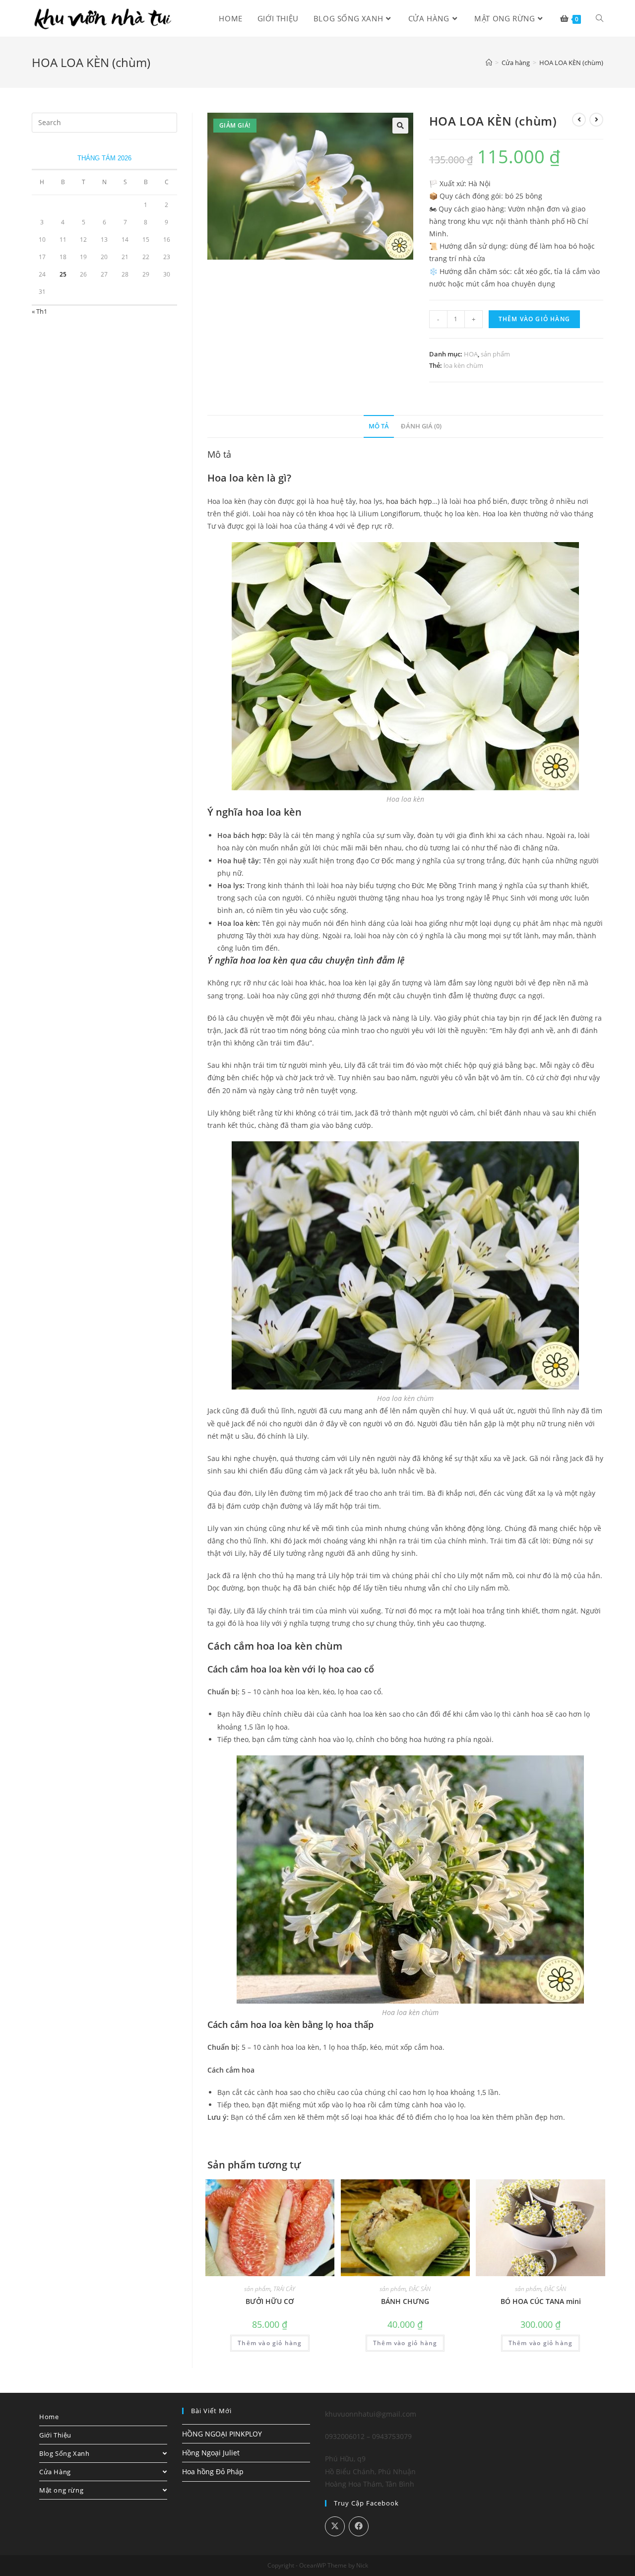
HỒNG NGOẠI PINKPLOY (222, 2434)
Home (49, 2417)
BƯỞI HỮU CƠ (270, 2301)
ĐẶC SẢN (420, 2289)
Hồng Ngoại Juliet (211, 2453)
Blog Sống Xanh (64, 2453)
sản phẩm (495, 354)
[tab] (379, 427)
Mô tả (379, 426)
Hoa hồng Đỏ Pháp (213, 2472)
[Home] (489, 63)
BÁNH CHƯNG (405, 2301)
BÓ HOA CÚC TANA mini (541, 2301)
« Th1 (39, 311)
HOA (471, 354)
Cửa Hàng (55, 2472)
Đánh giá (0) (421, 426)
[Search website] (600, 18)
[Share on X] (335, 2526)
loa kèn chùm (463, 365)
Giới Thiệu (55, 2435)
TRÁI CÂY (284, 2289)
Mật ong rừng (61, 2490)
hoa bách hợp (409, 501)
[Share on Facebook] (359, 2526)
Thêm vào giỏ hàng (534, 319)
